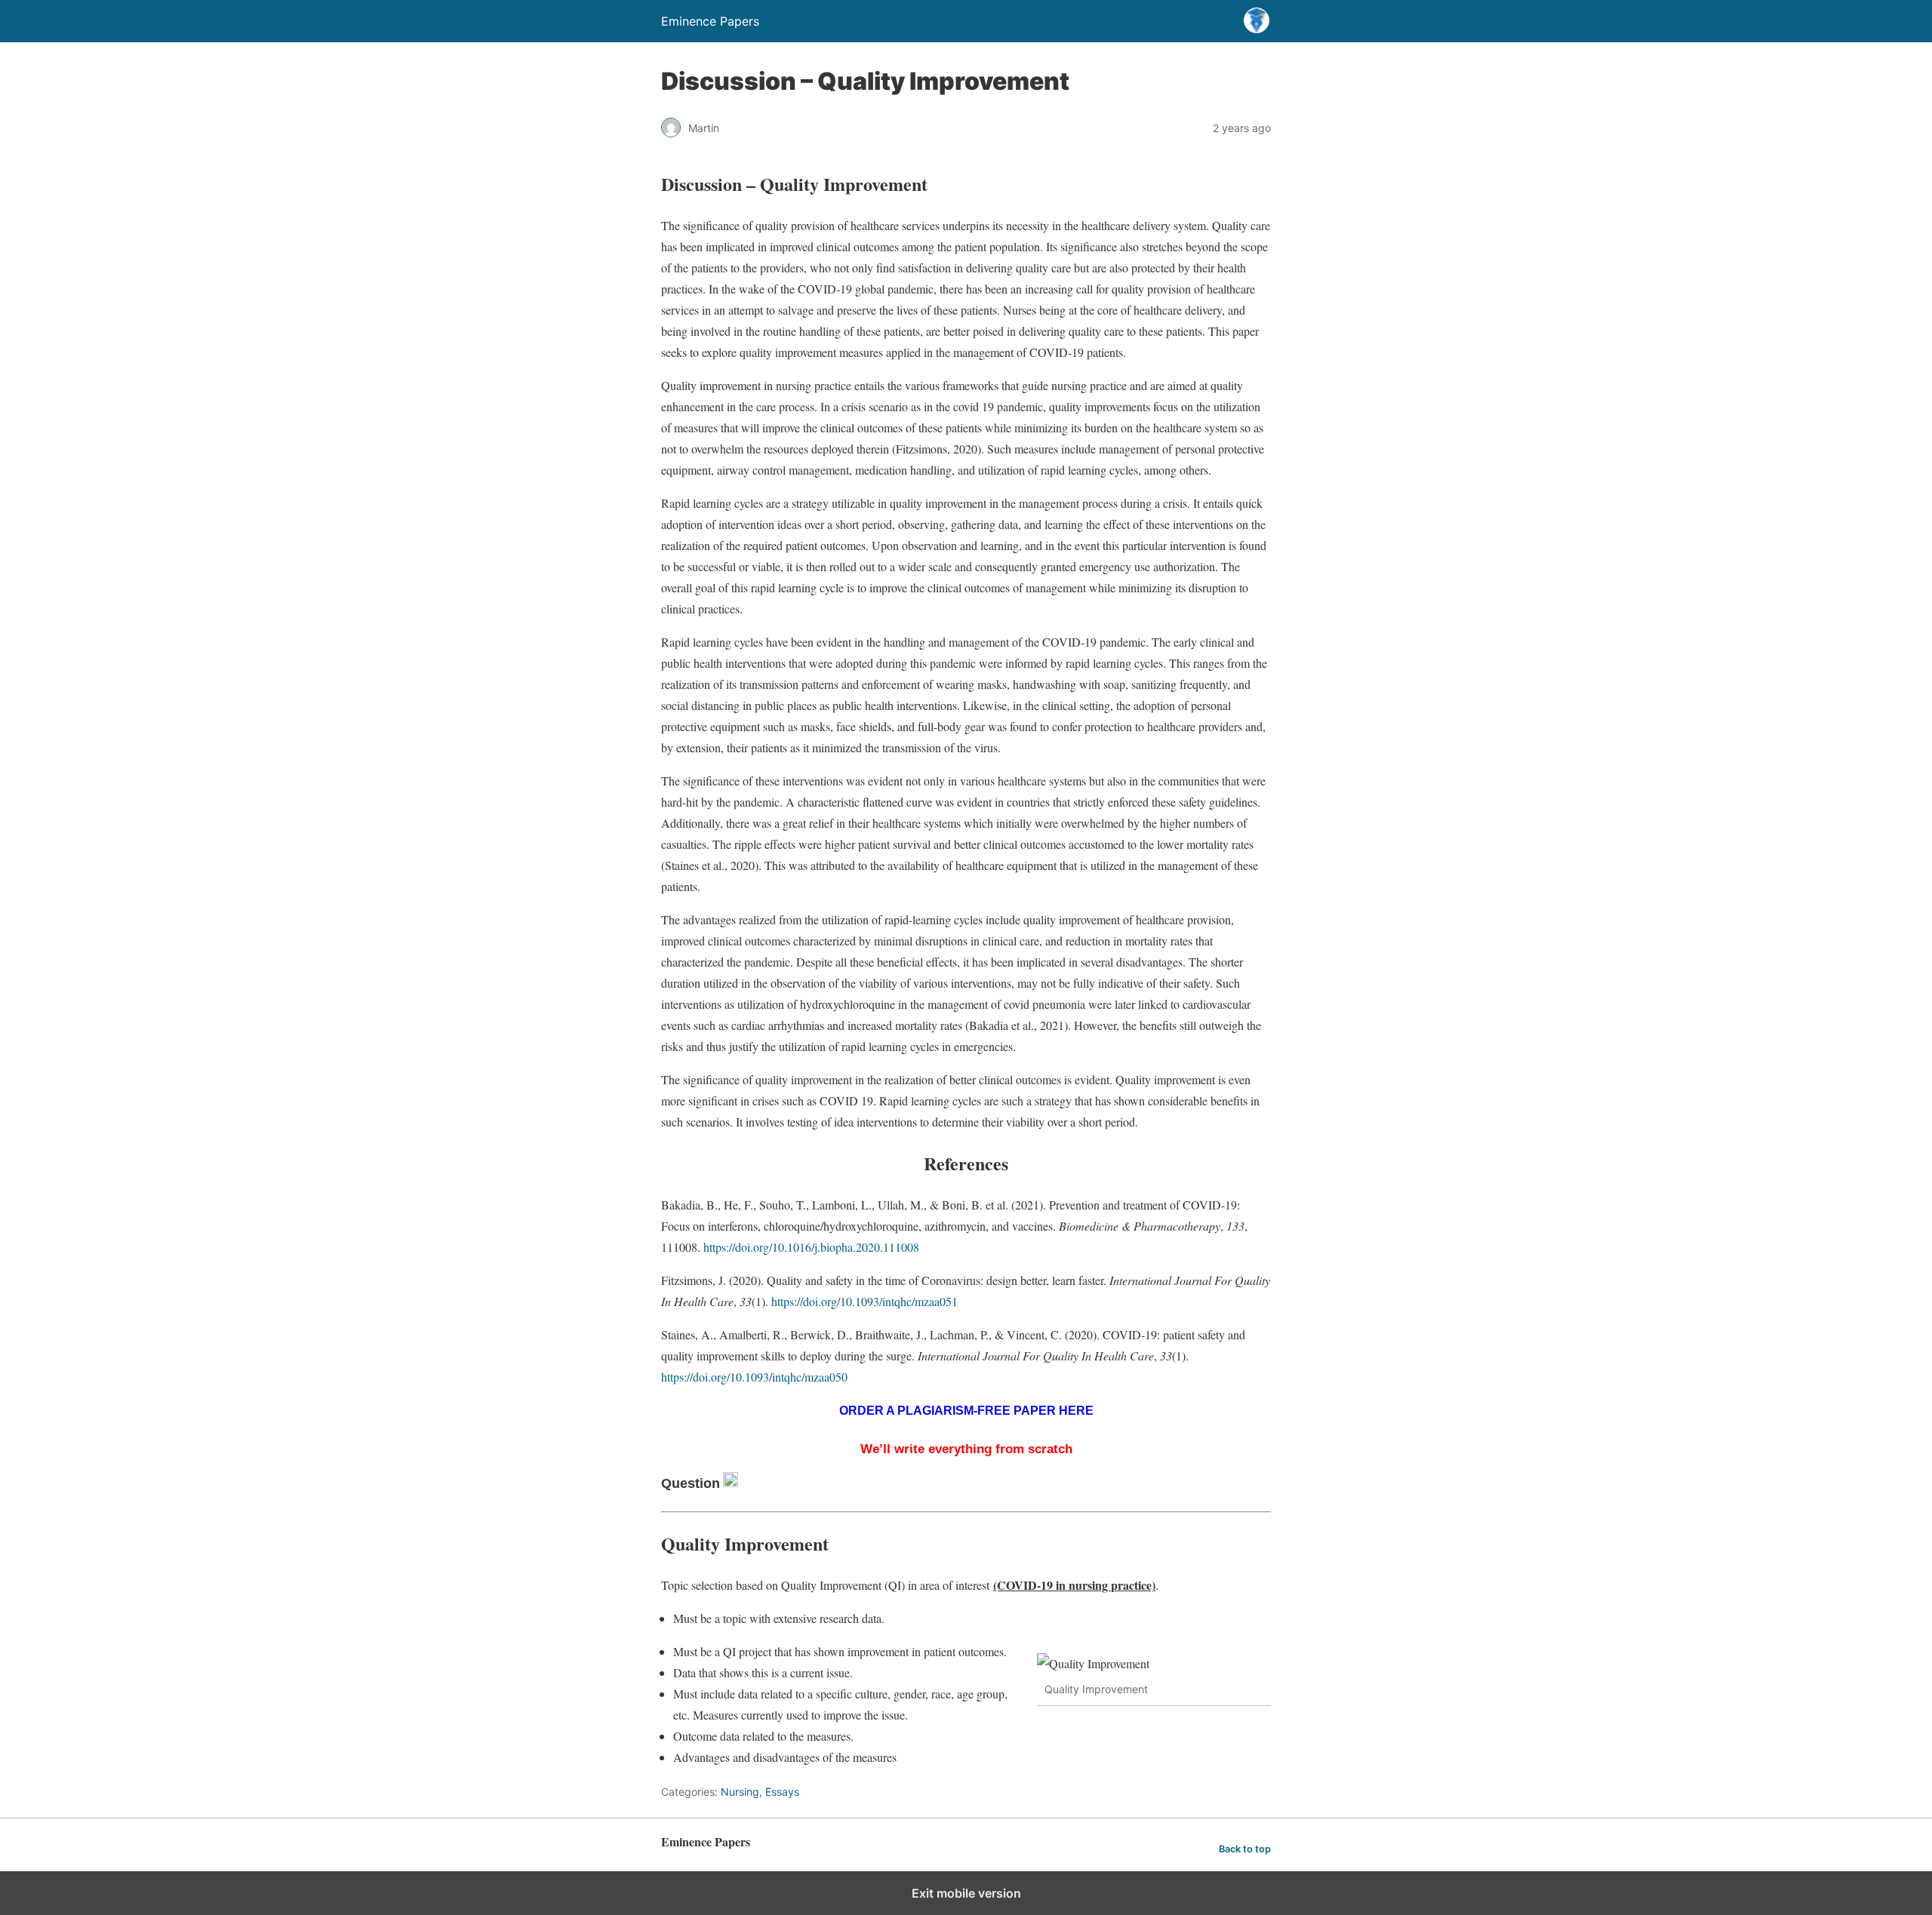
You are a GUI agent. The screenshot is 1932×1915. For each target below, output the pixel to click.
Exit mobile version (966, 1893)
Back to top (1245, 1849)
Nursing (740, 1792)
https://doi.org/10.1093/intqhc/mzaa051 (864, 1301)
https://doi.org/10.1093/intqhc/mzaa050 (754, 1377)
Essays (782, 1792)
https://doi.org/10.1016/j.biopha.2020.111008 (811, 1247)
